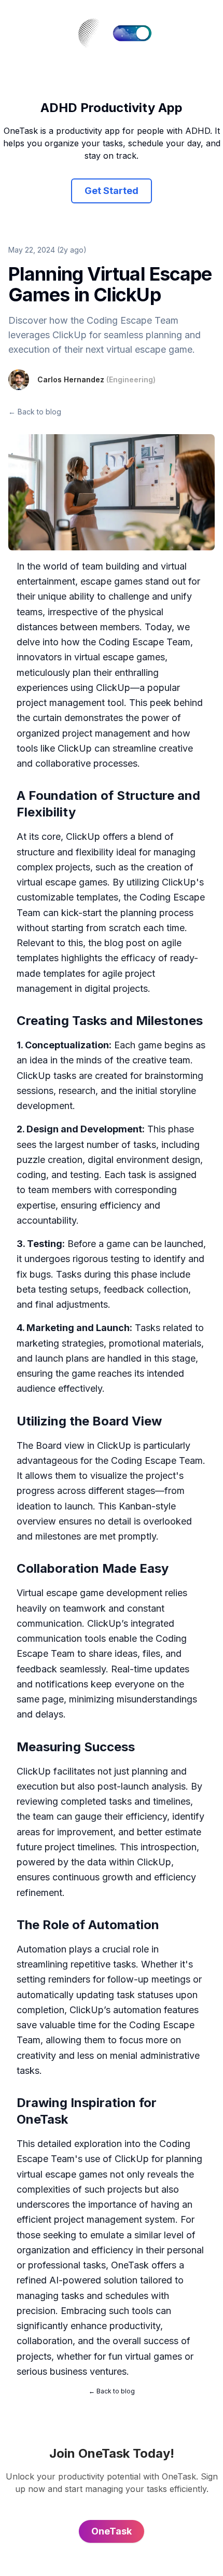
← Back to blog (35, 412)
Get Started (112, 191)
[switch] (132, 33)
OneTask (130, 2265)
